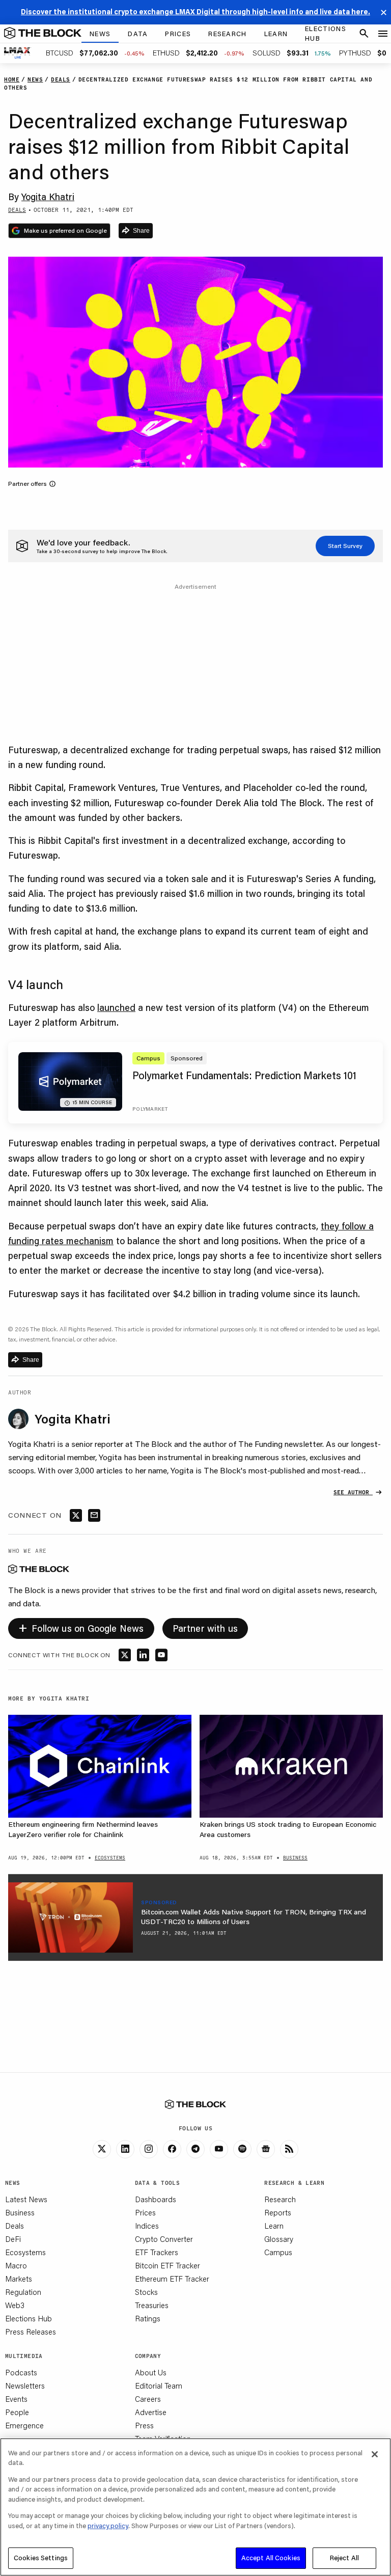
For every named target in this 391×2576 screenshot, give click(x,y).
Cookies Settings (41, 2558)
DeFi (13, 2239)
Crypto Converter (164, 2239)
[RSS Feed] (289, 2149)
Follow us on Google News (81, 1627)
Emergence (24, 2425)
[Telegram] (195, 2149)
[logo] (43, 34)
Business (20, 2212)
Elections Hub (29, 2318)
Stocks (146, 2292)
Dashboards (156, 2199)
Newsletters (25, 2386)
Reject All (344, 2558)
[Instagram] (149, 2149)
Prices (145, 2212)
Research (280, 2199)
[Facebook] (172, 2149)
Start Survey (345, 546)
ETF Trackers (157, 2252)
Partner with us (205, 1628)
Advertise (151, 2412)
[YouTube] (219, 2149)
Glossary (279, 2239)
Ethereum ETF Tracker (172, 2279)
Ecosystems (25, 2252)
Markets (19, 2279)
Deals (15, 2226)
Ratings (148, 2318)
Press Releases (31, 2332)
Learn (274, 2226)
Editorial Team (159, 2386)
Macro (16, 2265)
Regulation (23, 2292)
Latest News (26, 2199)
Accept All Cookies (271, 2558)
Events (16, 2399)
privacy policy (108, 2526)
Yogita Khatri (48, 197)
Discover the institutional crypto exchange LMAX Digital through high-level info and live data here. (195, 12)
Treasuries (152, 2305)
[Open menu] (383, 34)
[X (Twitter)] (102, 2149)
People (17, 2412)
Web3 (15, 2305)
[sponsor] (71, 1917)
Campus (278, 2252)
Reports (278, 2212)
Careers (148, 2399)
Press (144, 2425)
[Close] (375, 2454)
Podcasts (21, 2372)
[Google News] (266, 2149)
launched (116, 1007)
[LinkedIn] (125, 2149)
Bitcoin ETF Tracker (167, 2265)
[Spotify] (242, 2149)
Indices (147, 2226)
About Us (151, 2372)
